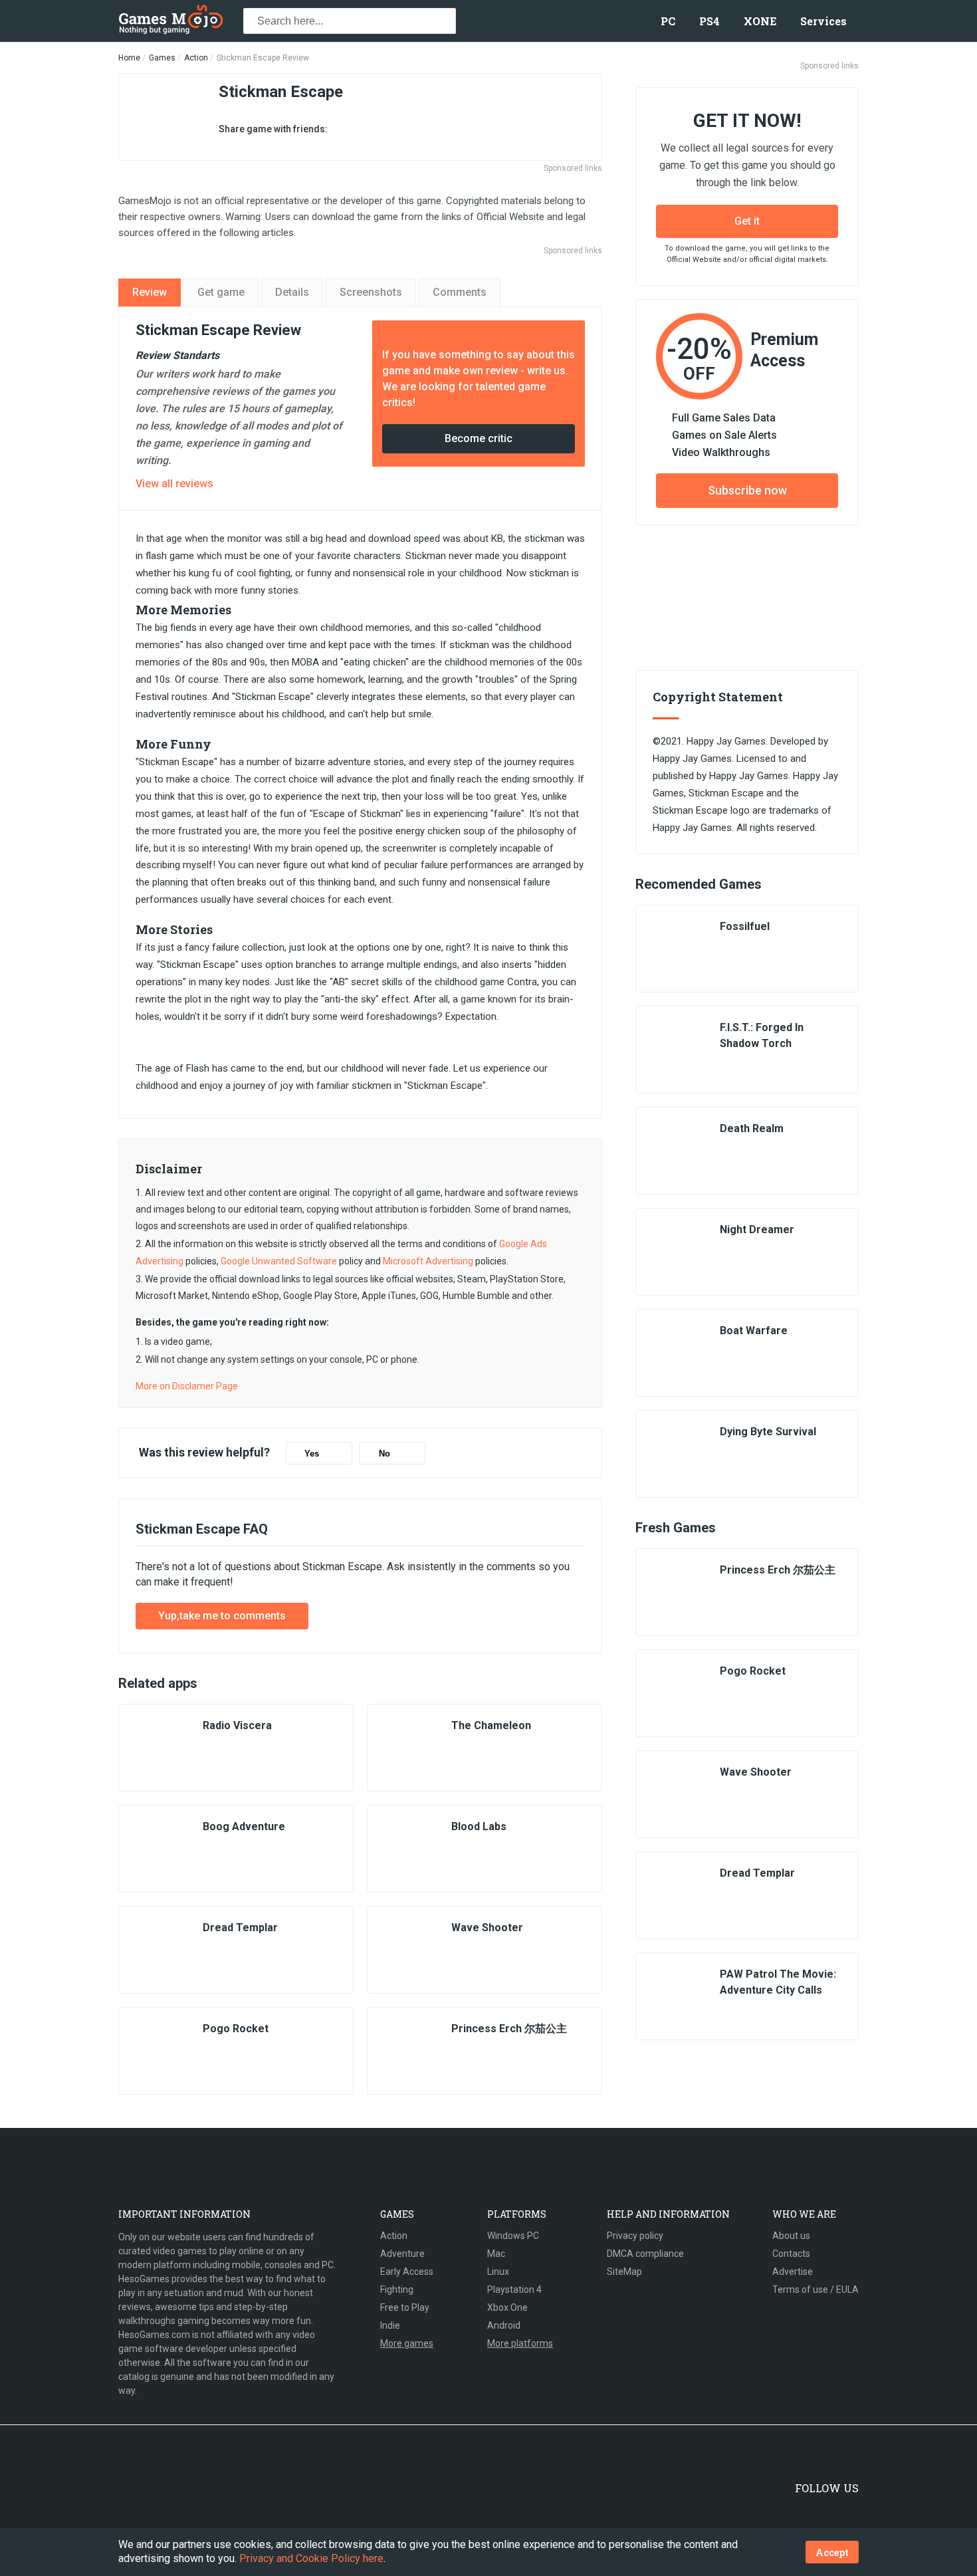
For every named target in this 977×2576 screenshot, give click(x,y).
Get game (221, 292)
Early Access (407, 2272)
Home (129, 58)
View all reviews (174, 484)
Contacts (791, 2254)
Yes (312, 1454)
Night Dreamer (757, 1229)
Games (162, 58)
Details (292, 292)
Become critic (479, 438)
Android (504, 2325)
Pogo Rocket (236, 2029)
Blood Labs (479, 1826)
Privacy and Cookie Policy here (311, 2558)
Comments (460, 292)
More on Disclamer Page (187, 1386)
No (384, 1454)
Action (196, 58)
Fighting (397, 2289)
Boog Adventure (244, 1826)
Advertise (793, 2272)
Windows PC (513, 2236)
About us (791, 2236)
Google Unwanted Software (279, 1261)
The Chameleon (491, 1725)
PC (668, 21)
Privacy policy (635, 2236)
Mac (496, 2254)
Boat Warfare (754, 1331)
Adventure (402, 2254)
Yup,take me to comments (222, 1616)
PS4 (709, 21)
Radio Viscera (237, 1725)
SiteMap (624, 2272)
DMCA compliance (645, 2254)
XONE (760, 21)
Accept (832, 2552)
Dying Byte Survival (768, 1432)
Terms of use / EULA (815, 2289)
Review (150, 292)
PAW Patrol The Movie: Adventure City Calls (778, 1982)
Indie (390, 2325)
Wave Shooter (487, 1928)
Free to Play (405, 2307)
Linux (498, 2272)
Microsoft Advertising (428, 1261)
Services (823, 21)
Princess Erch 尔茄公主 (509, 2029)
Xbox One (507, 2307)
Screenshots (371, 292)
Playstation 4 (514, 2289)
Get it (747, 221)
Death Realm (752, 1128)
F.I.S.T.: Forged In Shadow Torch (762, 1035)
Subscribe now (747, 490)
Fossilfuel (745, 926)
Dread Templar (240, 1928)
